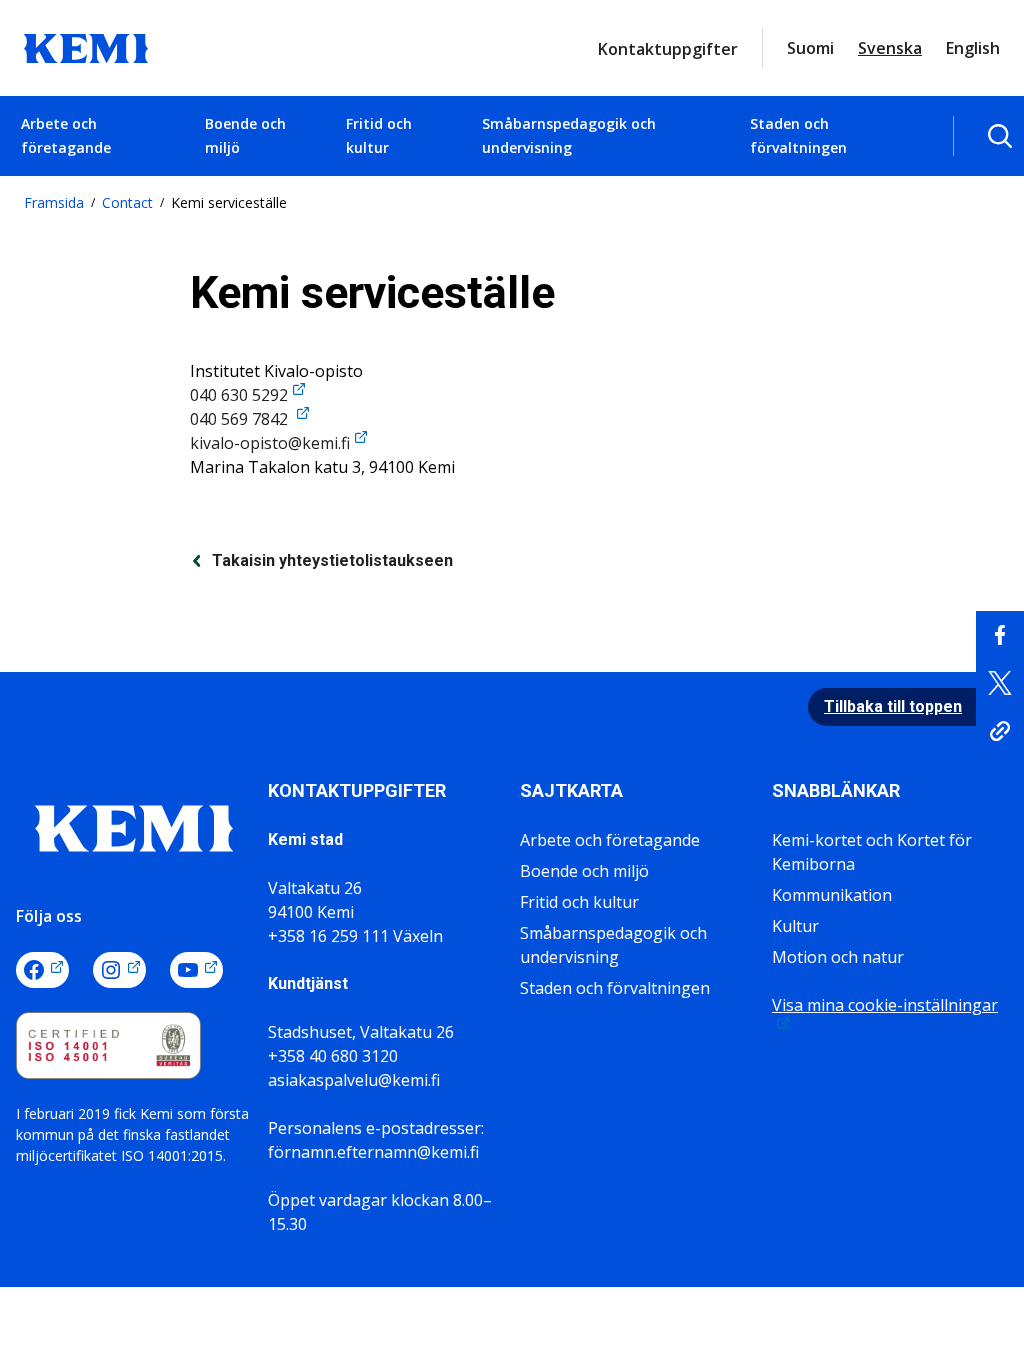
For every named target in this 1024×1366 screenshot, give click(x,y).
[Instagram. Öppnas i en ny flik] (119, 970)
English (973, 48)
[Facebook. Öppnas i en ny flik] (42, 970)
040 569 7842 (241, 419)
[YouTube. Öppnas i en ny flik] (196, 970)
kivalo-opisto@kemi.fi (270, 443)
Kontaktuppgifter (668, 49)
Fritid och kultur (379, 135)
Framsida (54, 202)
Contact (127, 202)
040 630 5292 (239, 395)
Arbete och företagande (66, 135)
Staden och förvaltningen (798, 135)
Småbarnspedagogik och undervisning (569, 135)
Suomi (810, 48)
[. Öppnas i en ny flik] (1000, 635)
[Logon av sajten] (86, 46)
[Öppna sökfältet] (1000, 136)
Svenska (890, 48)
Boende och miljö (245, 135)
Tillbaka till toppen (893, 706)
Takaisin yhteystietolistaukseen (332, 560)
